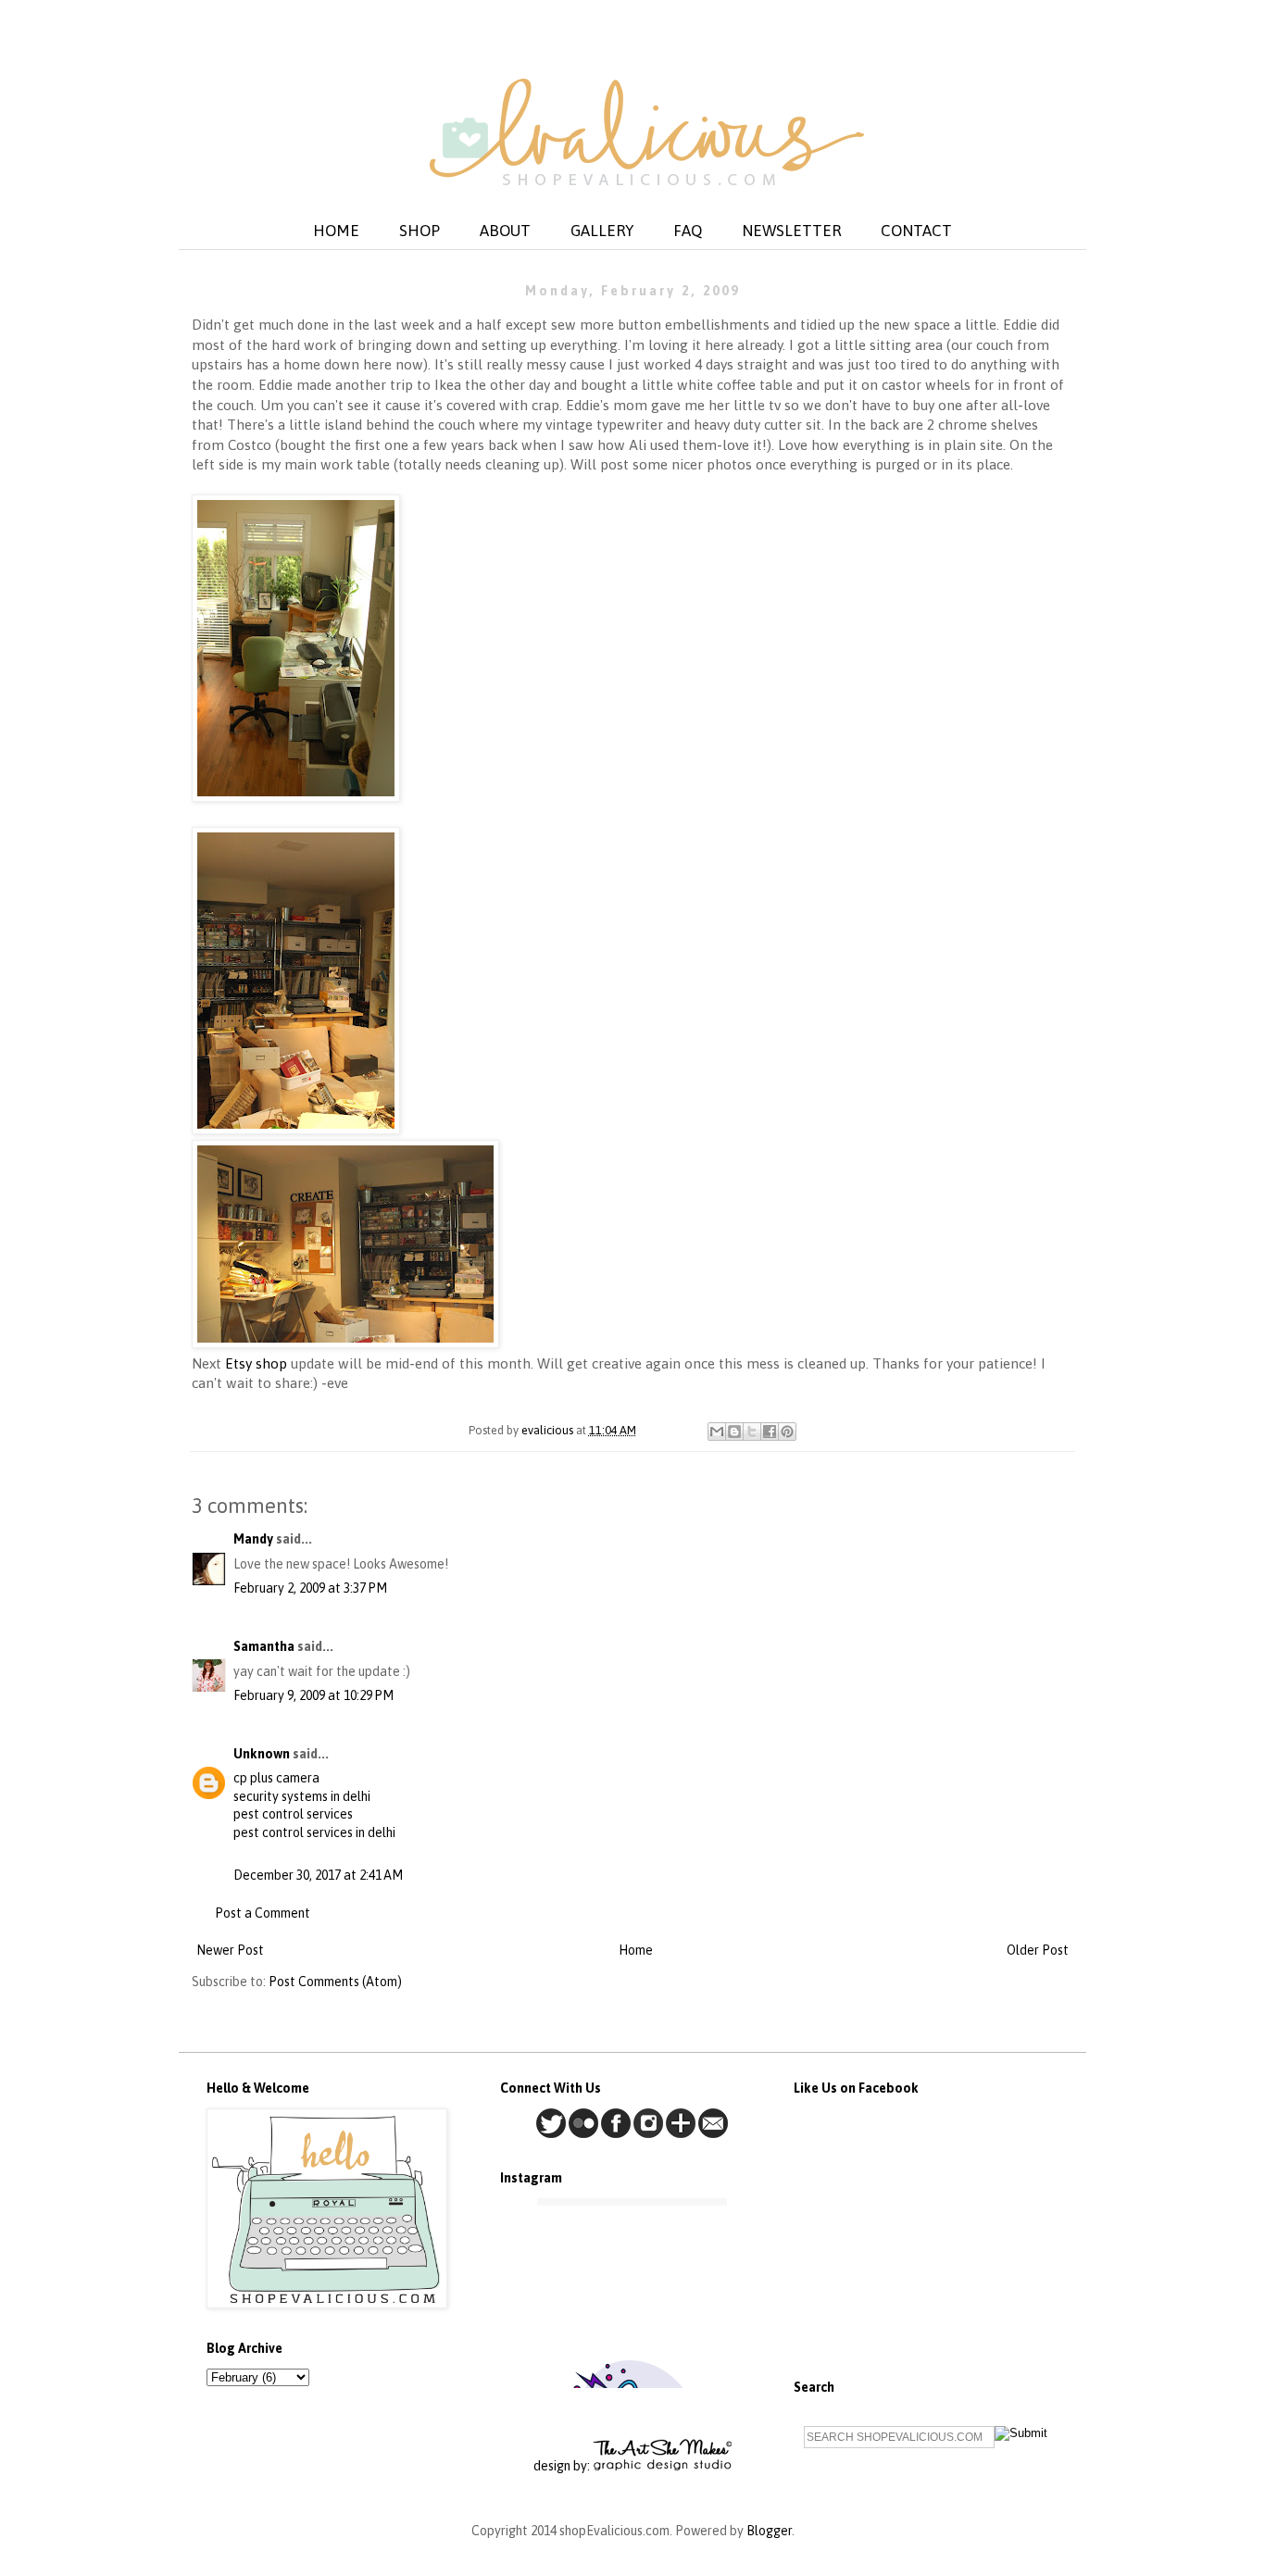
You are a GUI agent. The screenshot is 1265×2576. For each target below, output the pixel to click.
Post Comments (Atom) (335, 1982)
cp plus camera (276, 1778)
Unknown (262, 1754)
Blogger (769, 2531)
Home (636, 1950)
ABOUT (505, 231)
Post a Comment (263, 1913)
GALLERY (602, 231)
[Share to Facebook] (770, 1432)
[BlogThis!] (734, 1432)
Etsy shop (258, 1363)
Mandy (253, 1539)
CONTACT (916, 231)
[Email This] (717, 1432)
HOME (336, 231)
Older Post (1038, 1950)
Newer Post (230, 1950)
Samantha (264, 1646)
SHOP (420, 231)
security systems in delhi (302, 1796)
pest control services (293, 1814)
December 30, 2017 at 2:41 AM (318, 1875)
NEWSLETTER (791, 231)
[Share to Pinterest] (787, 1432)
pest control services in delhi (314, 1832)
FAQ (688, 231)
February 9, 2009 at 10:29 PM (313, 1695)
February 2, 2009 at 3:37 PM (310, 1588)
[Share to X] (752, 1432)
